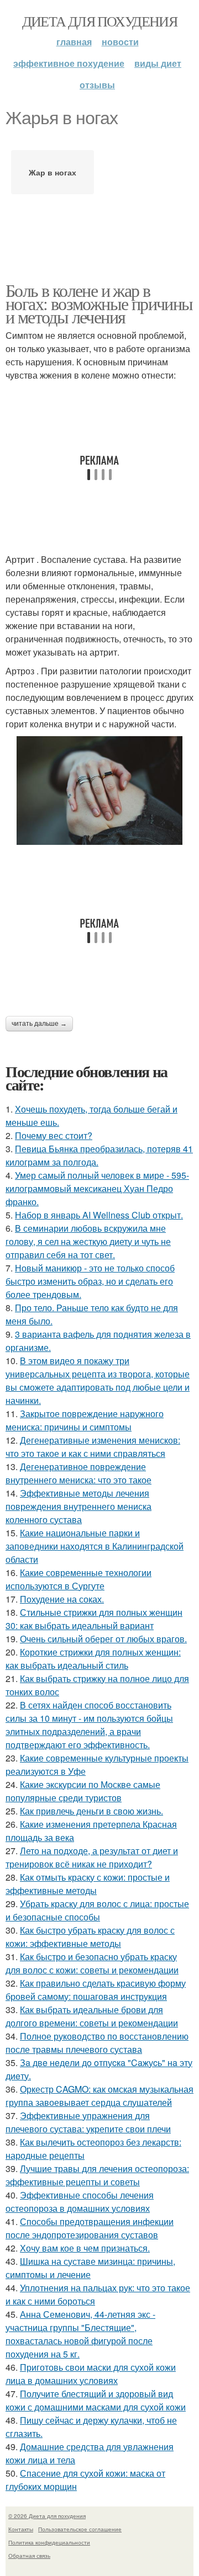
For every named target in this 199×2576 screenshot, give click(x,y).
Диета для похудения (100, 21)
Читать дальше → (39, 1024)
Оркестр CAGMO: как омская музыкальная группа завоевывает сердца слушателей (99, 2096)
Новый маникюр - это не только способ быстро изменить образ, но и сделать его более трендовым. (90, 1281)
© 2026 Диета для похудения (47, 2516)
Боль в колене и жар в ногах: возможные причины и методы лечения (99, 303)
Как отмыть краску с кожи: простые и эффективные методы (88, 1884)
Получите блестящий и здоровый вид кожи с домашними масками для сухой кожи (96, 2400)
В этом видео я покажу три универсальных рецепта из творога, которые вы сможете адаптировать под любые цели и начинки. (98, 1380)
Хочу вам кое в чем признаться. (85, 2248)
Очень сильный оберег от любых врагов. (103, 1639)
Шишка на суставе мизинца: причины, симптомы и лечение (90, 2268)
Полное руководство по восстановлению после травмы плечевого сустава (97, 2043)
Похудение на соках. (62, 1599)
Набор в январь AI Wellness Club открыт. (99, 1215)
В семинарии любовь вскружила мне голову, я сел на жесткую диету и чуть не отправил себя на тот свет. (88, 1241)
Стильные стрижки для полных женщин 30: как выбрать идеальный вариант (94, 1619)
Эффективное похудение (69, 63)
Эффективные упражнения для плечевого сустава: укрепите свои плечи (88, 2122)
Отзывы (97, 85)
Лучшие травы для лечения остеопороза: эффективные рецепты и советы (97, 2175)
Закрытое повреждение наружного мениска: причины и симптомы (85, 1420)
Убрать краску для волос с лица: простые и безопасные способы (97, 1910)
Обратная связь (29, 2556)
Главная (74, 42)
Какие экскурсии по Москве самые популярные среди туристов (83, 1791)
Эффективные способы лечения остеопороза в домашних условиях (80, 2202)
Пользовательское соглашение (80, 2529)
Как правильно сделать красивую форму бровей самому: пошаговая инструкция (96, 1990)
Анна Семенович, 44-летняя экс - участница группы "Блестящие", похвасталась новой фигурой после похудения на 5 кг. (80, 2334)
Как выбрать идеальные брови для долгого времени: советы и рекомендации (92, 2016)
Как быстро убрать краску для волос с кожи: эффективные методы (90, 1937)
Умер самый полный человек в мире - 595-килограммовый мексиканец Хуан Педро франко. (97, 1188)
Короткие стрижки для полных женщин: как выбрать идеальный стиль (93, 1659)
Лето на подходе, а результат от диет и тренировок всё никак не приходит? (92, 1857)
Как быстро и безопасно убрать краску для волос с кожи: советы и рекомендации (92, 1963)
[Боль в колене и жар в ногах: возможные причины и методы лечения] (99, 791)
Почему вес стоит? (54, 1135)
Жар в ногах (53, 172)
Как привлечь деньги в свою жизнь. (91, 1811)
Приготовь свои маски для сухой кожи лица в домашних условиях (91, 2374)
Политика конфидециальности (49, 2542)
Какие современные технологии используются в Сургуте (78, 1579)
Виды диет (158, 63)
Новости (120, 42)
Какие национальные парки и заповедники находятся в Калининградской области (95, 1546)
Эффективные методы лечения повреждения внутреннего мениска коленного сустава (78, 1506)
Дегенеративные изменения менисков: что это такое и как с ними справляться (93, 1447)
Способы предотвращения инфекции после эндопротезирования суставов (90, 2228)
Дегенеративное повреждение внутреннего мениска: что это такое (78, 1473)
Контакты (21, 2529)
